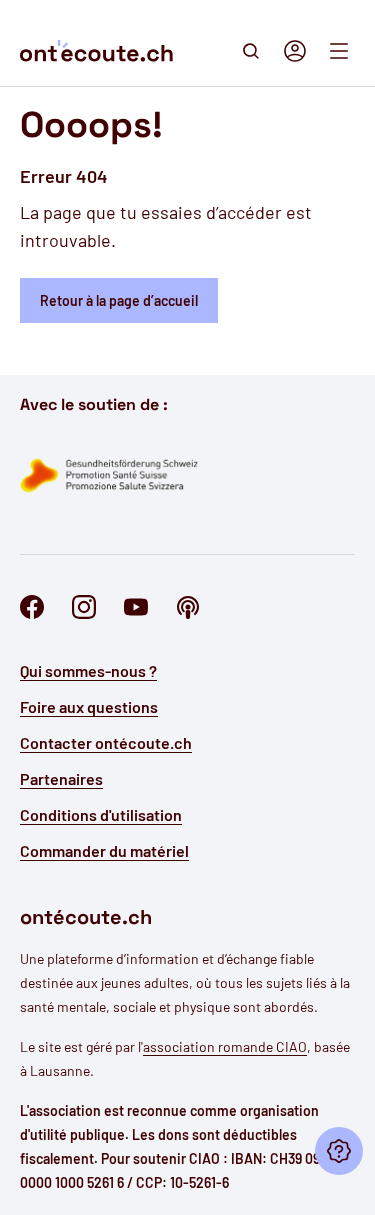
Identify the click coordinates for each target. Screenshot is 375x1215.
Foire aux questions (89, 706)
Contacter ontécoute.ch (106, 742)
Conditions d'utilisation (101, 814)
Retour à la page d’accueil (119, 300)
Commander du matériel (104, 850)
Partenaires (61, 778)
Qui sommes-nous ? (88, 670)
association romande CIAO (225, 1046)
